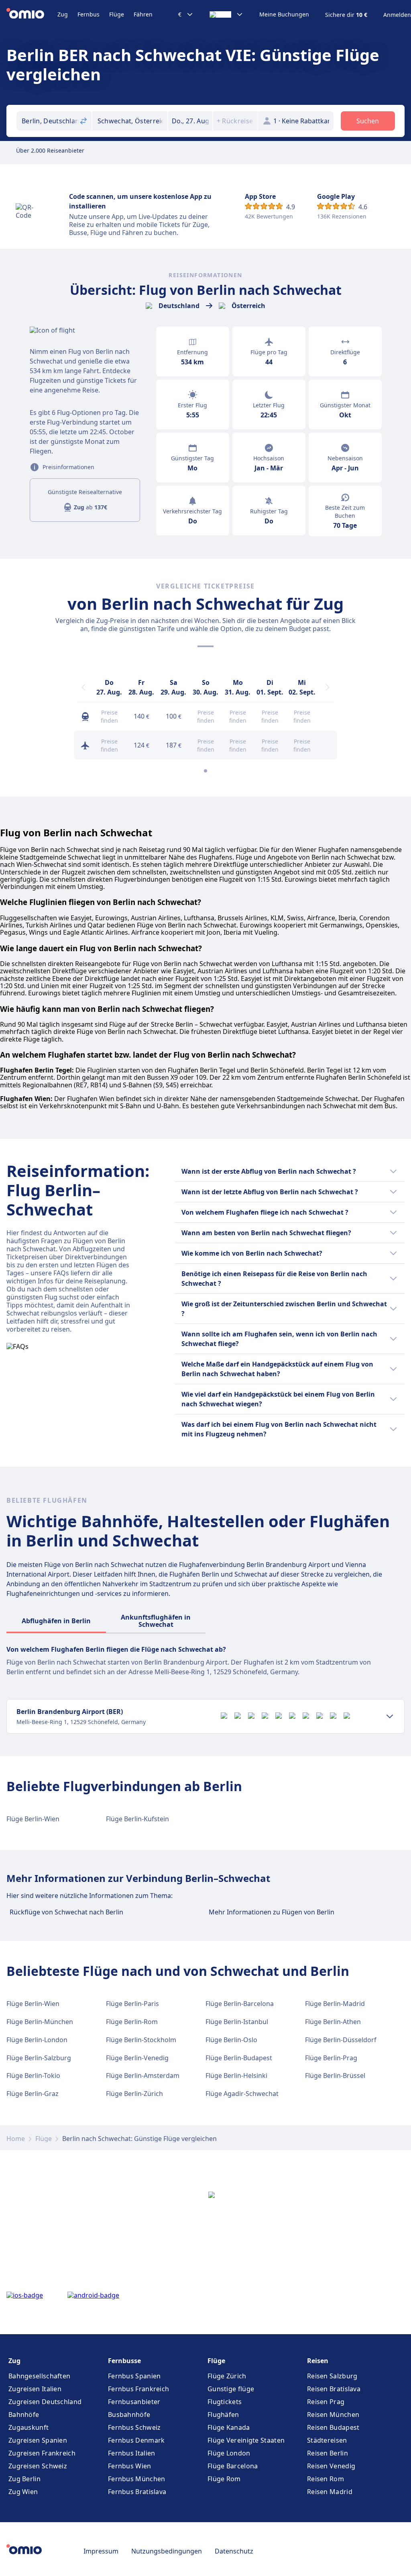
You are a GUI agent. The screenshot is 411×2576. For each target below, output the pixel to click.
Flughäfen (223, 2415)
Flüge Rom (224, 2479)
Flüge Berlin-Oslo (231, 2040)
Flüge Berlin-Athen (333, 2022)
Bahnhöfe (24, 2415)
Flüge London (229, 2453)
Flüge (117, 14)
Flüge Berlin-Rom (132, 2022)
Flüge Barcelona (233, 2466)
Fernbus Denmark (136, 2440)
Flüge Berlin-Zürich (134, 2094)
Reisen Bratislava (334, 2389)
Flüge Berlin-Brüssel (335, 2076)
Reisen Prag (326, 2402)
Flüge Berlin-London (37, 2040)
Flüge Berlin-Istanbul (237, 2022)
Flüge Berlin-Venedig (137, 2058)
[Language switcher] (226, 14)
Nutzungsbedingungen (167, 2551)
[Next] (328, 687)
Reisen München (333, 2415)
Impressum (101, 2551)
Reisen (318, 2361)
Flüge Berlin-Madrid (335, 2004)
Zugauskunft (28, 2427)
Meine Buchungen (284, 14)
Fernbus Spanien (134, 2376)
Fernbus (89, 14)
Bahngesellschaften (39, 2376)
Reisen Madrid (330, 2492)
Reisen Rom (326, 2479)
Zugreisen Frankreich (42, 2453)
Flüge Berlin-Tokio (33, 2076)
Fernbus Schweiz (134, 2427)
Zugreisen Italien (35, 2389)
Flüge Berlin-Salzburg (39, 2058)
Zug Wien (23, 2492)
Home (16, 2139)
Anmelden (397, 15)
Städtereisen (327, 2440)
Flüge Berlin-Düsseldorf (341, 2040)
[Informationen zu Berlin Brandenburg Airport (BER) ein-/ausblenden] (390, 1716)
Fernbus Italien (132, 2453)
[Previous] (83, 687)
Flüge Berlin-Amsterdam (143, 2076)
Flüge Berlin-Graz (33, 2094)
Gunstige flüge (231, 2389)
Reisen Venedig (331, 2466)
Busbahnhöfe (129, 2415)
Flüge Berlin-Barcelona (240, 2004)
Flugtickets (225, 2402)
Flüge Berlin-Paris (132, 2004)
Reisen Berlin (328, 2453)
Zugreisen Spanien (38, 2440)
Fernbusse (124, 2361)
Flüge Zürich (227, 2376)
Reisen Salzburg (332, 2376)
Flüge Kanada (229, 2427)
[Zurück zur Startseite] (32, 14)
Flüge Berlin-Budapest (239, 2058)
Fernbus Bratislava (137, 2492)
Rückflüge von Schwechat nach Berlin (66, 1912)
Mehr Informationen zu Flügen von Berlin (272, 1912)
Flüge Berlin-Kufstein (137, 1819)
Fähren (143, 14)
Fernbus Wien (130, 2466)
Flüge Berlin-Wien (33, 1819)
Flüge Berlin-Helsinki (236, 2076)
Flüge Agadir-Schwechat (242, 2094)
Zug (63, 14)
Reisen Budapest (333, 2427)
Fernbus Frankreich (138, 2389)
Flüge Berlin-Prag (331, 2058)
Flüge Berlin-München (40, 2022)
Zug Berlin (24, 2479)
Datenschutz (234, 2551)
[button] (190, 121)
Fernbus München (137, 2479)
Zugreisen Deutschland (45, 2402)
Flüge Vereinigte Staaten (246, 2440)
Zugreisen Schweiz (38, 2466)
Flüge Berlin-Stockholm (141, 2040)
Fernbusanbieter (134, 2402)
